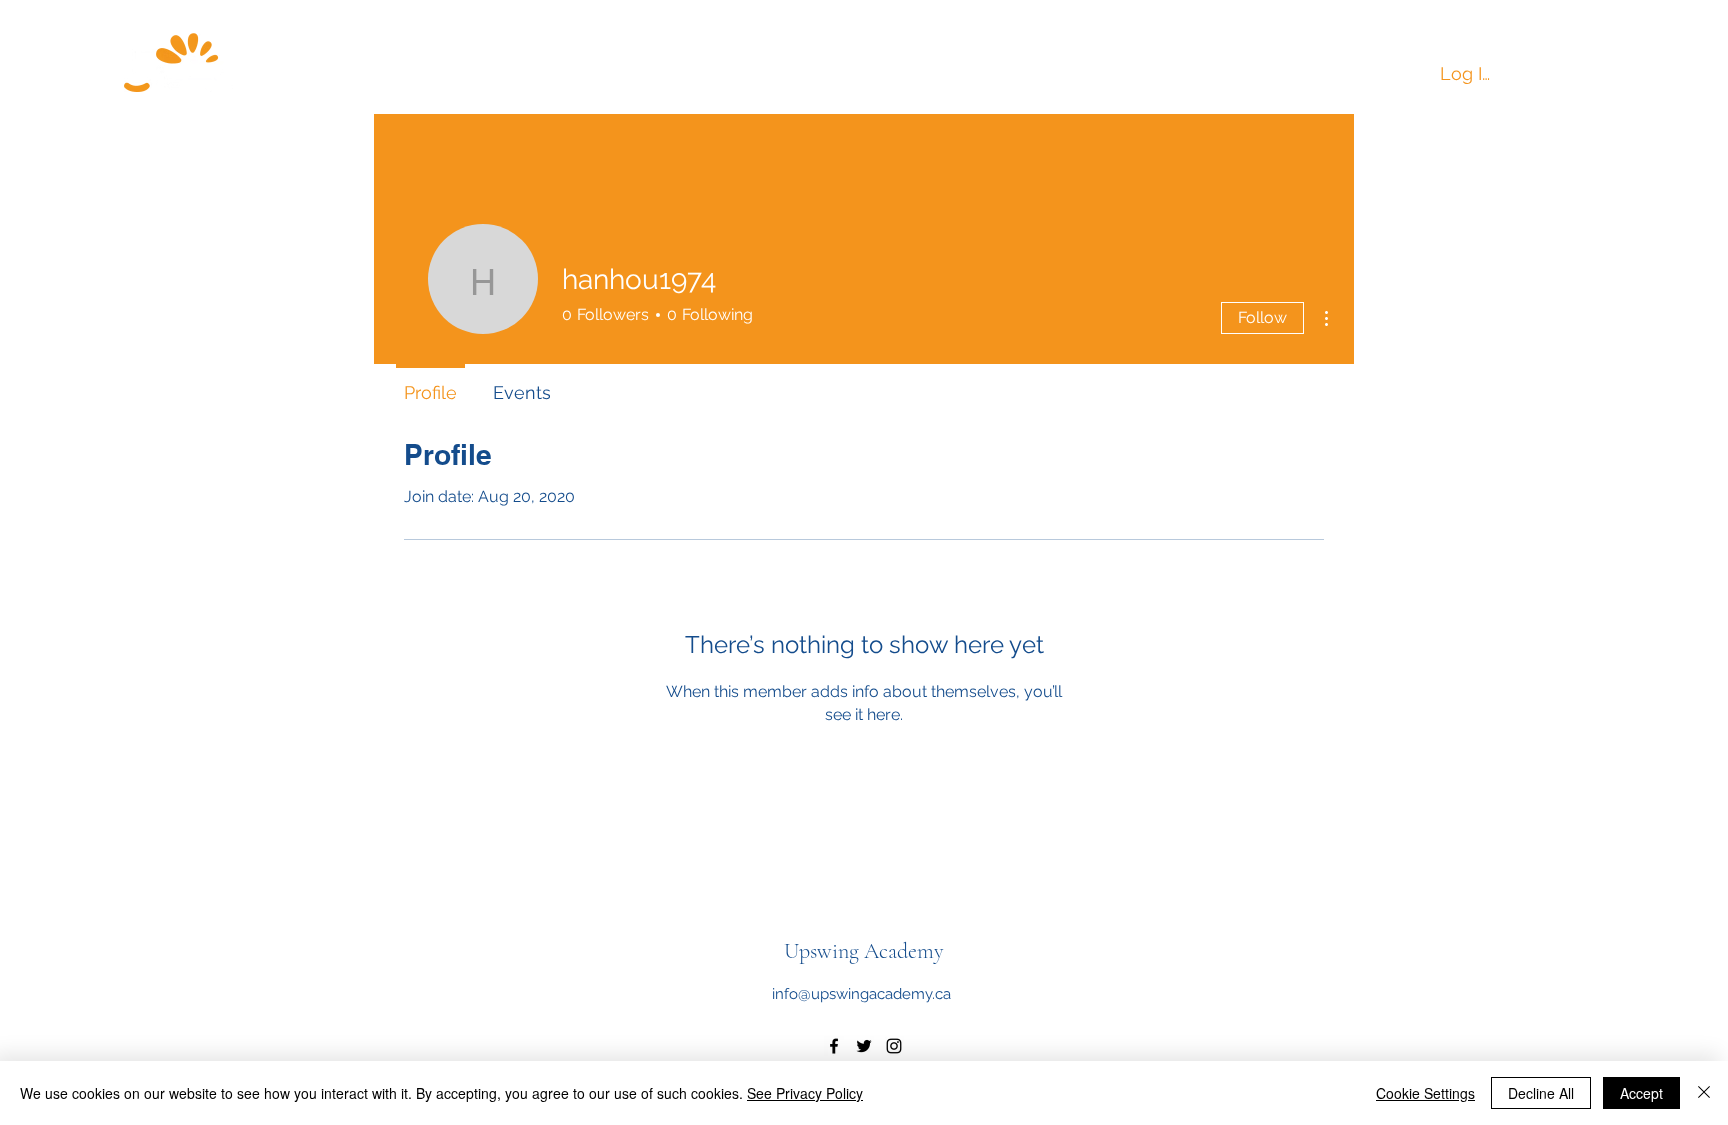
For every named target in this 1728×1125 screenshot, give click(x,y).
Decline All (1541, 1093)
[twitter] (864, 1046)
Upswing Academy (864, 951)
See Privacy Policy (805, 1093)
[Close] (1704, 1093)
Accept (1641, 1093)
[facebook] (834, 1046)
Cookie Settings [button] (1425, 1093)
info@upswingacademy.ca (861, 994)
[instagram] (894, 1046)
